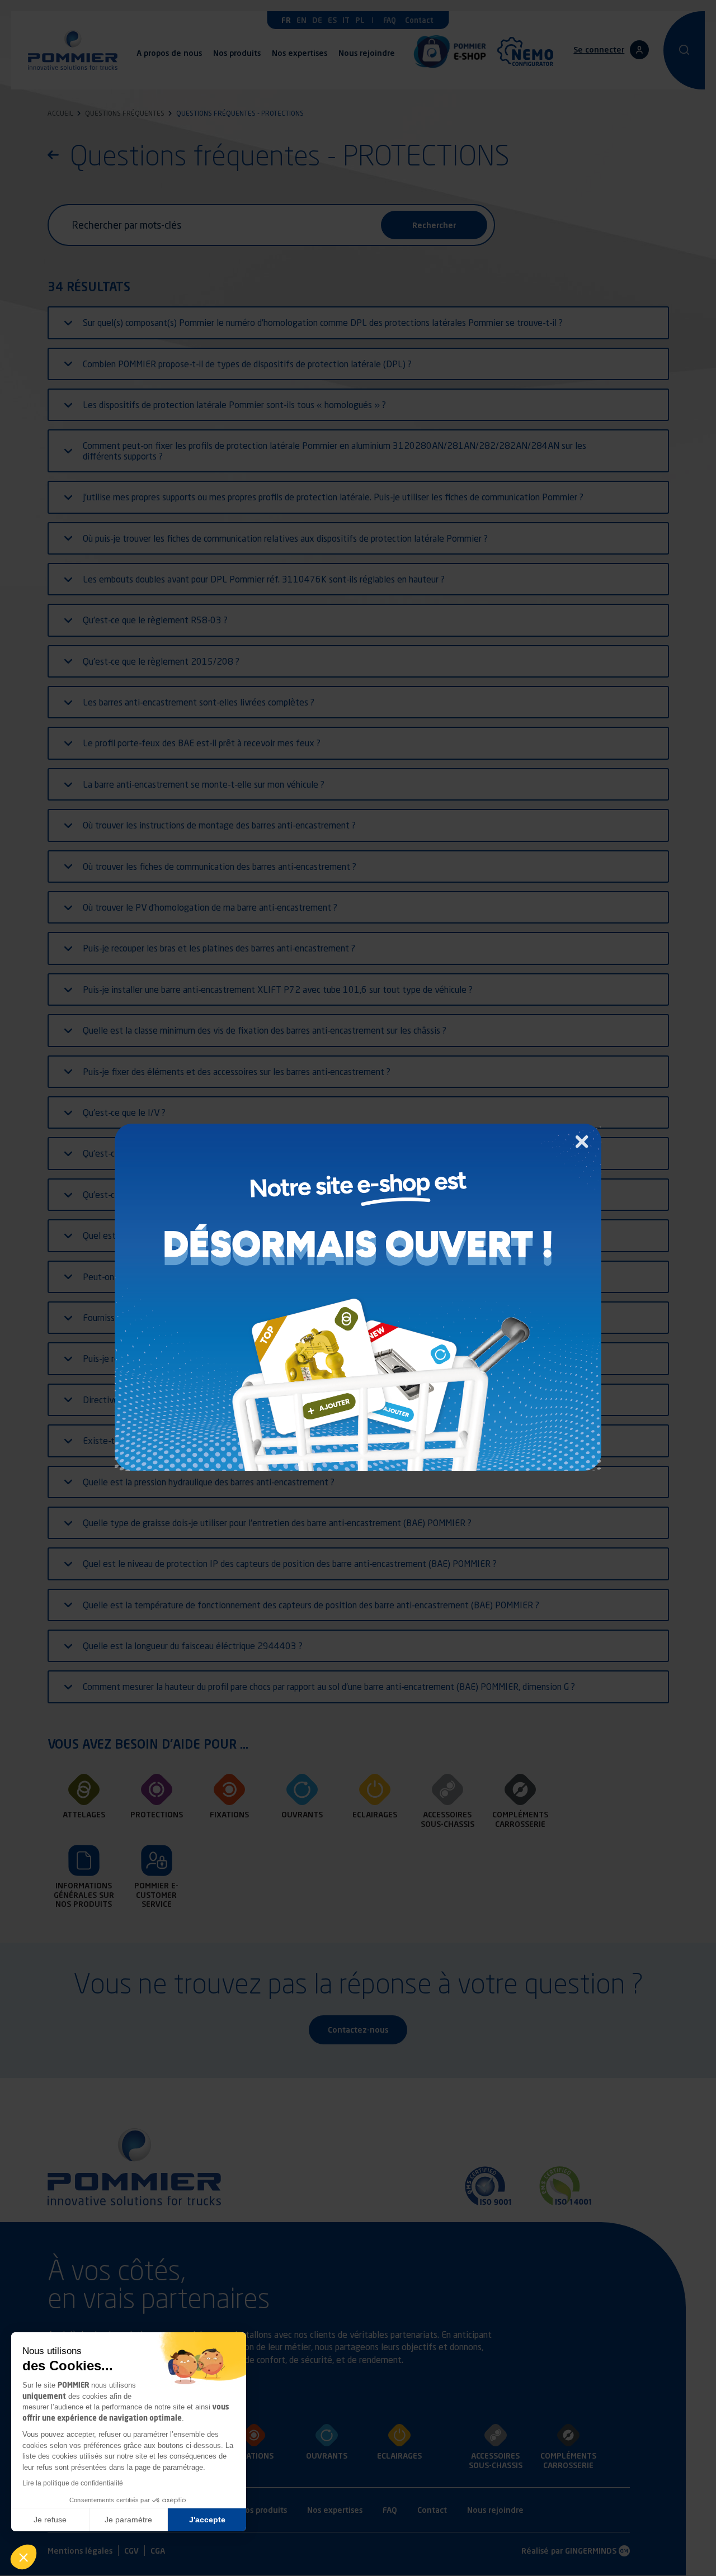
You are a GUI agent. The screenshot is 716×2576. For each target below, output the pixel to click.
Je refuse (50, 2520)
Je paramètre (128, 2520)
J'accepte (207, 2520)
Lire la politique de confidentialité (73, 2483)
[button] (23, 2557)
